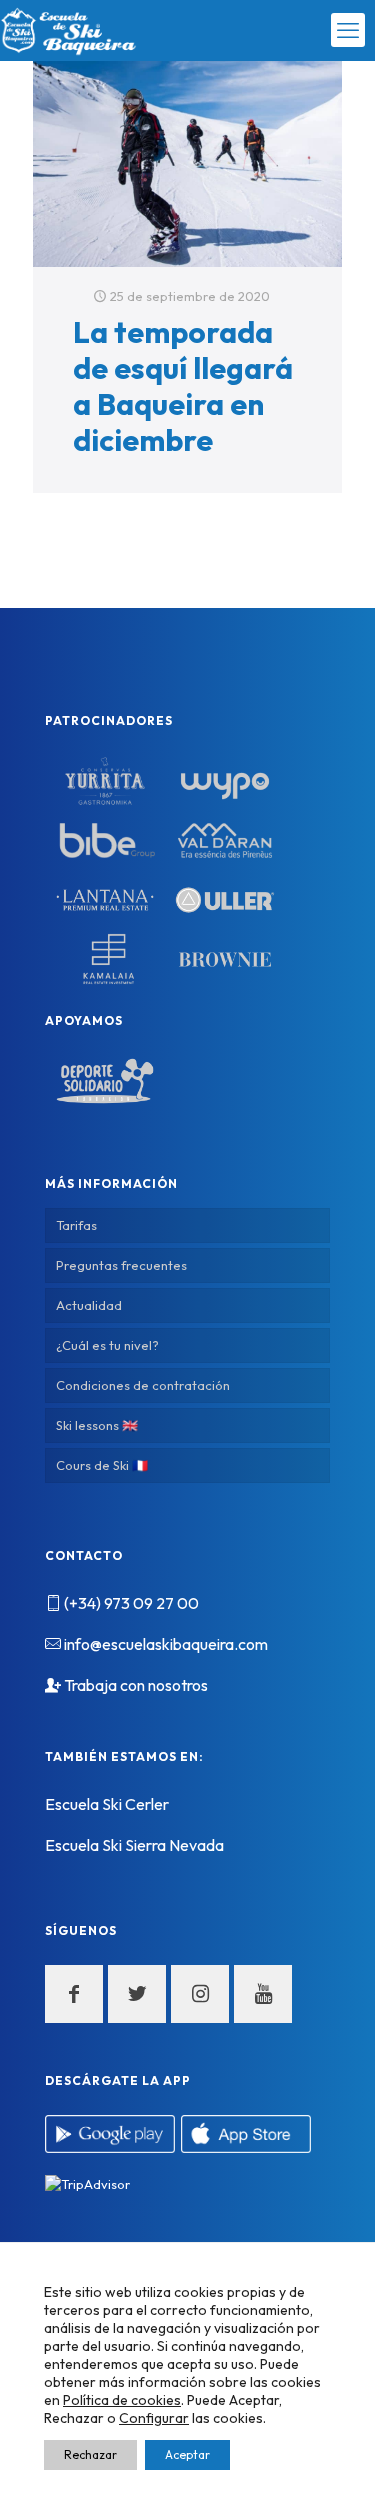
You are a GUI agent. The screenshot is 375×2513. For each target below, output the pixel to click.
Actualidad (89, 1305)
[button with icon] (74, 1994)
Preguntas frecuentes (121, 1265)
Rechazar (90, 2454)
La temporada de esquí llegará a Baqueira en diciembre (183, 386)
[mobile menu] (348, 30)
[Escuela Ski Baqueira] (69, 30)
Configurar (154, 2418)
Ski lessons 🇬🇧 (97, 1425)
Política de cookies (122, 2400)
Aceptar (187, 2454)
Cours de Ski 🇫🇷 (102, 1465)
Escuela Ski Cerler (107, 1804)
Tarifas (76, 1225)
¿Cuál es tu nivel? (107, 1345)
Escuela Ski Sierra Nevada (134, 1845)
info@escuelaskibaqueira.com (166, 1644)
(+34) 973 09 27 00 (131, 1603)
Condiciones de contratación (143, 1385)
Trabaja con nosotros (136, 1685)
